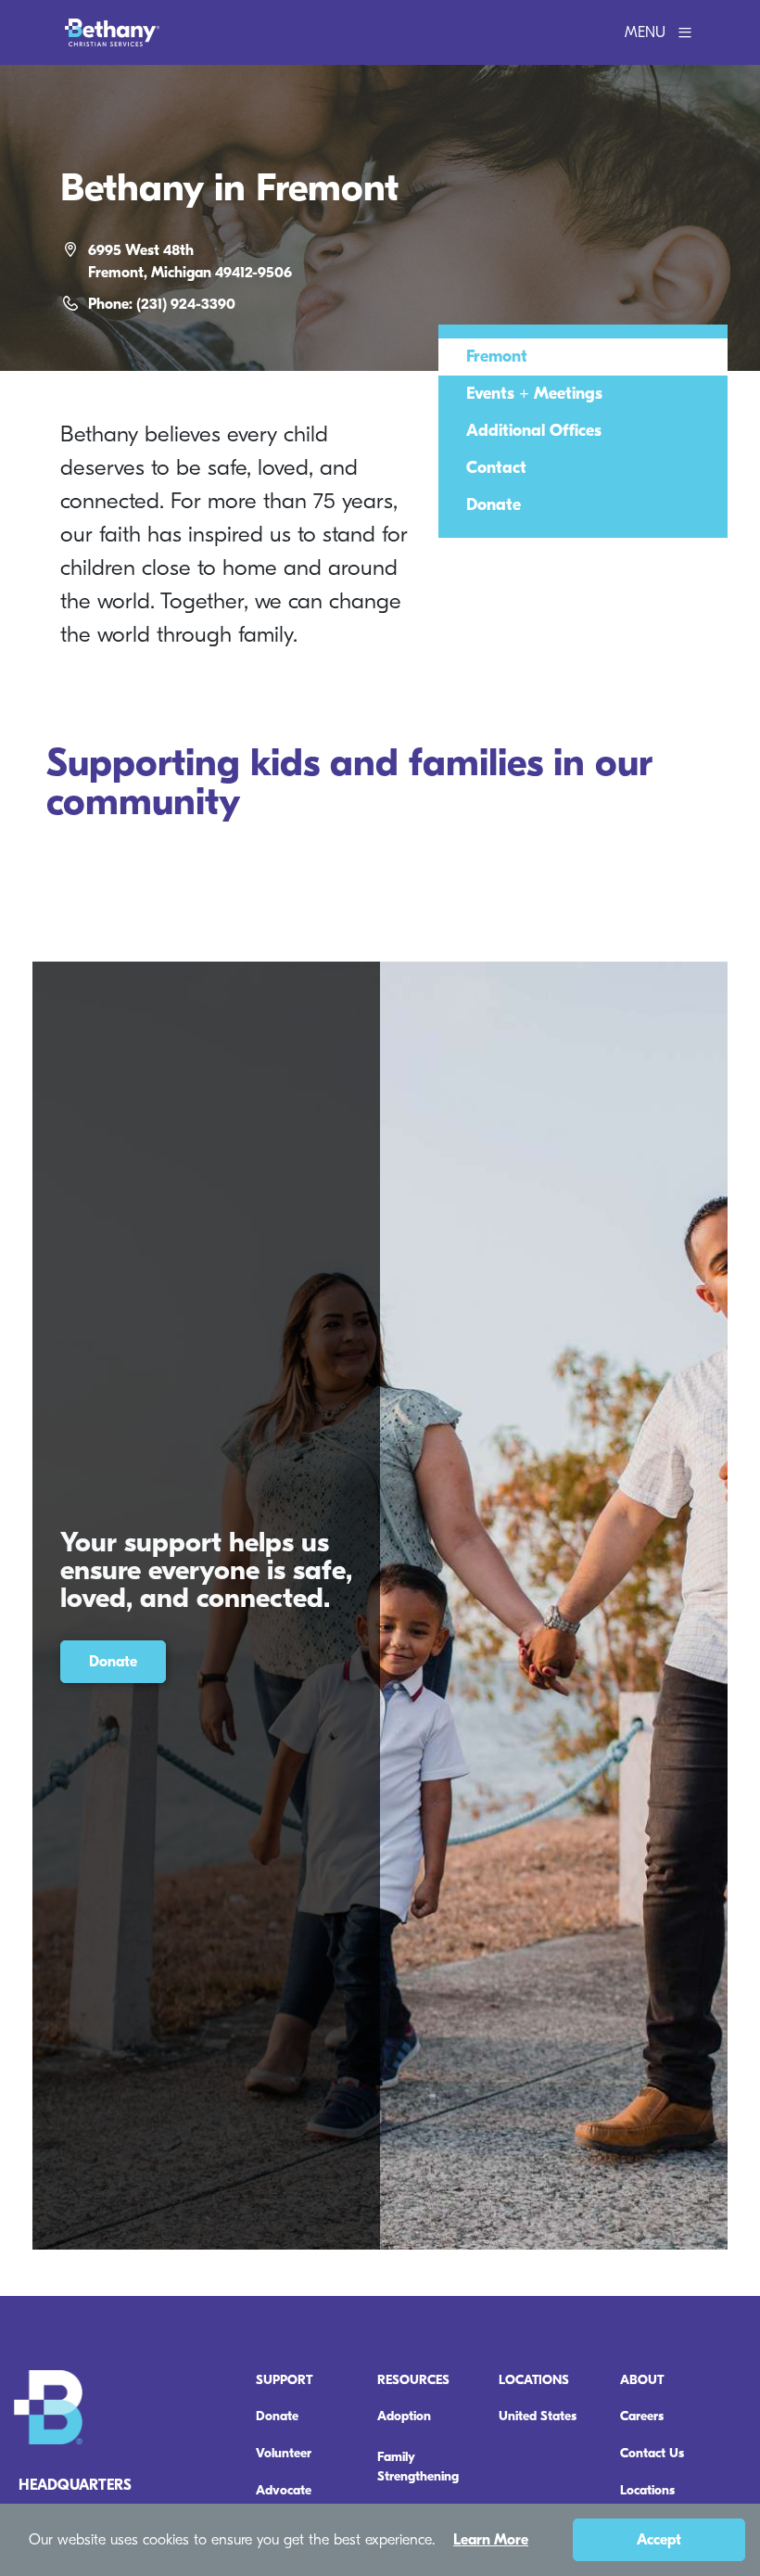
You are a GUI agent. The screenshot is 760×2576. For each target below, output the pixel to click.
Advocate (284, 2490)
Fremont (497, 357)
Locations (647, 2490)
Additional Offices (534, 431)
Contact (496, 468)
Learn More (491, 2540)
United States (538, 2416)
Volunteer (284, 2453)
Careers (642, 2416)
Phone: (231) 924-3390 (162, 304)
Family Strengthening (418, 2467)
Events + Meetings (534, 394)
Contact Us (652, 2453)
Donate (494, 505)
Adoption (404, 2416)
